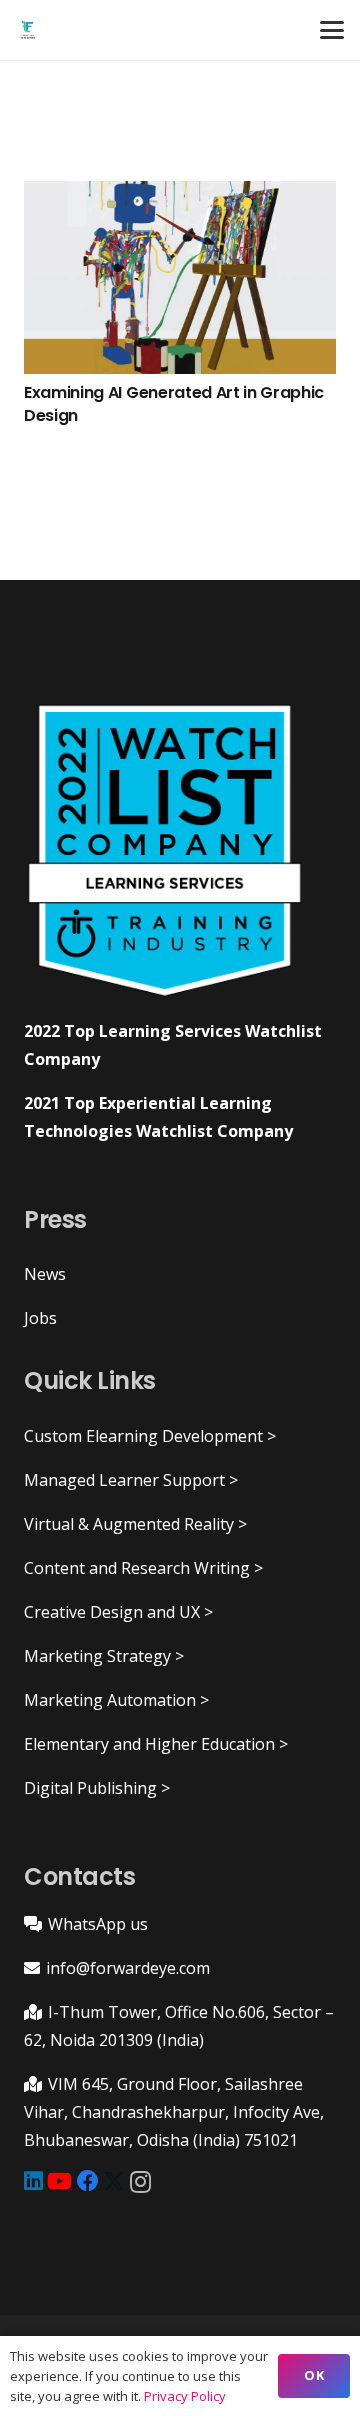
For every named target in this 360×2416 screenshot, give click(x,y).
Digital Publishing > (97, 1788)
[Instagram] (140, 2182)
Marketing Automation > (116, 1700)
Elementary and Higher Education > (156, 1744)
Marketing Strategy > (104, 1656)
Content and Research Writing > (143, 1568)
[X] (114, 2181)
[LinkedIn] (33, 2181)
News (45, 1274)
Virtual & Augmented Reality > (135, 1524)
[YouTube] (59, 2181)
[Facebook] (88, 2181)
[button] (332, 30)
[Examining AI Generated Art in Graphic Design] (180, 278)
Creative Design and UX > (118, 1612)
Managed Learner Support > (131, 1480)
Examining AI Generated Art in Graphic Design (174, 403)
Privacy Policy (185, 2396)
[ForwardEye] (27, 30)
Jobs (40, 1318)
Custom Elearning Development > (150, 1436)
